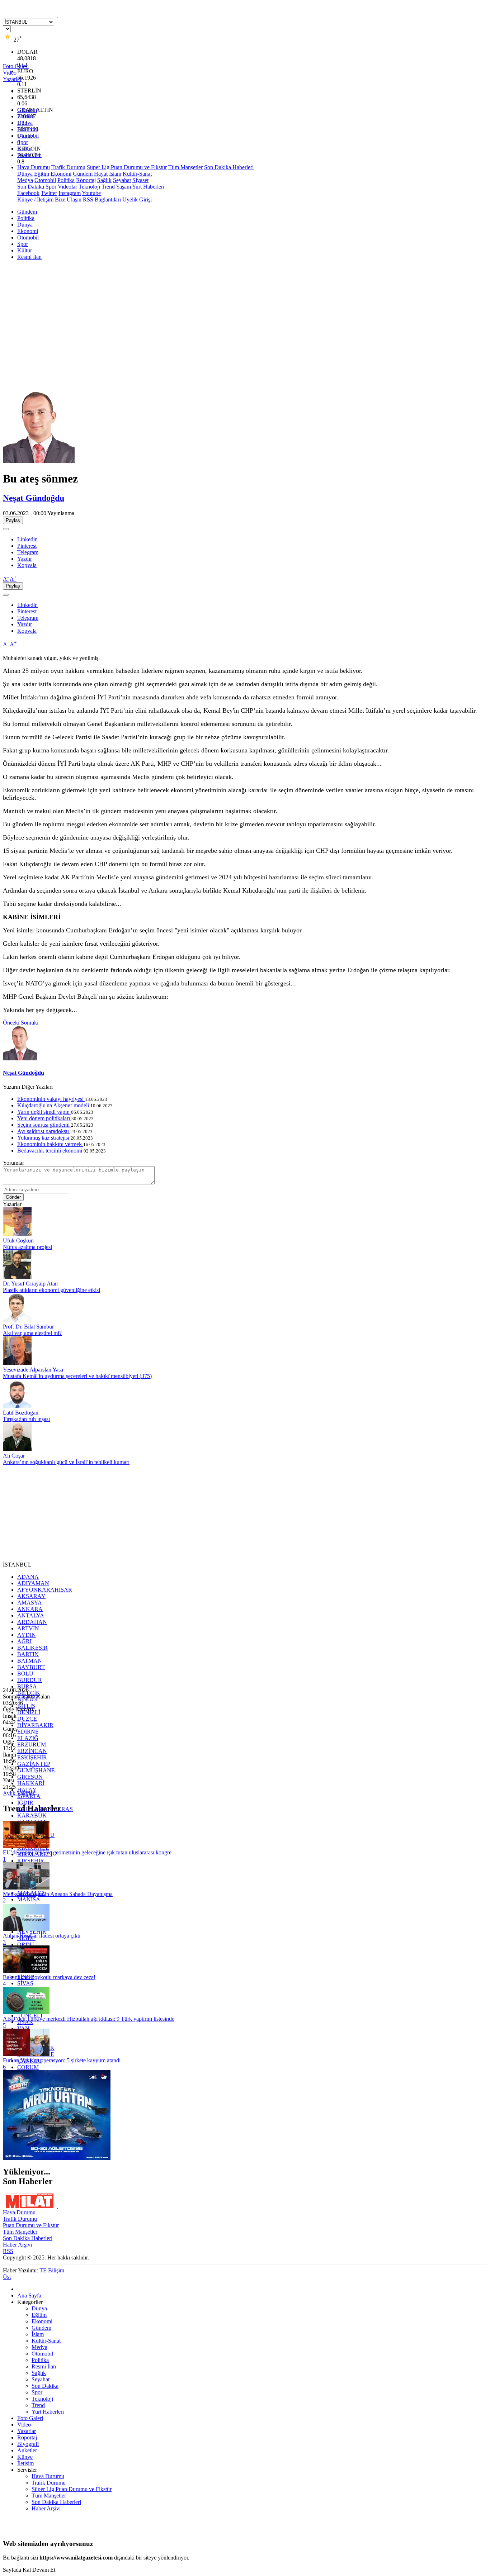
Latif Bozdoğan (21, 1413)
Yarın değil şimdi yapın (44, 1112)
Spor (23, 142)
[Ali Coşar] (17, 1449)
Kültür (25, 149)
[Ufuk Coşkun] (17, 1234)
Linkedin (27, 539)
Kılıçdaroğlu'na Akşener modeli (54, 1105)
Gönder (13, 1197)
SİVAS (25, 1983)
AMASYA (30, 1603)
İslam (115, 174)
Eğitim (42, 174)
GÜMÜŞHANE (36, 1770)
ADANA (28, 1577)
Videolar (67, 187)
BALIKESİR (32, 1648)
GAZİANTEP (34, 1764)
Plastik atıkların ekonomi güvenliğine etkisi (51, 1290)
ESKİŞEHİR (32, 1757)
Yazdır (25, 559)
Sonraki (30, 1023)
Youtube (91, 193)
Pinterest (27, 546)
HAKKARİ (31, 1783)
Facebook (28, 193)
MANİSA (29, 1899)
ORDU (26, 1945)
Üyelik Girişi (137, 199)
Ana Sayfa (29, 2295)
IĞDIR (25, 1803)
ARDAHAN (32, 1622)
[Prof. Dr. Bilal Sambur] (17, 1320)
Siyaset (140, 180)
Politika (26, 116)
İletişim (25, 2463)
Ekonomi (28, 129)
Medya (25, 180)
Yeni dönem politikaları (44, 1118)
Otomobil (28, 136)
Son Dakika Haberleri (229, 167)
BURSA (27, 1686)
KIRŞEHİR (31, 1861)
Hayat (101, 174)
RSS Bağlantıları (102, 199)
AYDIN (27, 1635)
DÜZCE (27, 1719)
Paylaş (13, 520)
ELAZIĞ (28, 1738)
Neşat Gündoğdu (34, 498)
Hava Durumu (34, 167)
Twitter (49, 193)
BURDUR (30, 1680)
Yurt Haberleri (148, 187)
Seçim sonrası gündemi (44, 1125)
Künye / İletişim (35, 199)
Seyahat (122, 180)
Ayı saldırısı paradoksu (44, 1131)
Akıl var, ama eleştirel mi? (32, 1333)
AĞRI (24, 1641)
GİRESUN (30, 1777)
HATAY (27, 1790)
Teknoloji (89, 187)
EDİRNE (28, 1732)
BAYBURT (31, 1667)
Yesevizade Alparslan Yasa (33, 1370)
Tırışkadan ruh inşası (26, 1419)
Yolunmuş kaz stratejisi (44, 1138)
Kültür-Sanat (137, 174)
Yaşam (123, 187)
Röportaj (86, 180)
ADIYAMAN (33, 1583)
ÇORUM (28, 2067)
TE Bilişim (52, 2270)
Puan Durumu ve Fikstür (31, 2225)
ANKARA (30, 1609)
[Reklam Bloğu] (57, 2158)
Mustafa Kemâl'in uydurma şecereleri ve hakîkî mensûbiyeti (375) (77, 1376)
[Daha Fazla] (6, 529)
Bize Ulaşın (68, 199)
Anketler (27, 2450)
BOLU (25, 1674)
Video (24, 2425)
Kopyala (27, 565)
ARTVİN (28, 1628)
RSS (8, 2251)
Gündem (27, 110)
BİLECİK (29, 1693)
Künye (25, 2457)
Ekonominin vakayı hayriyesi (51, 1099)
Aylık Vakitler (19, 1793)
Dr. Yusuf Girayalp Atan (30, 1284)
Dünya (25, 123)
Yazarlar (27, 2431)
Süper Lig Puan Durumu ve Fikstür (127, 167)
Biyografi (28, 2444)
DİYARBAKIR (35, 1725)
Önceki (11, 1023)
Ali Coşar (14, 1456)
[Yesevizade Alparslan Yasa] (17, 1363)
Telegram (28, 552)
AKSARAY (31, 1596)
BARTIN (28, 1654)
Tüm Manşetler (185, 167)
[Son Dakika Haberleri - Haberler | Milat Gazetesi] (57, 15)
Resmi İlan (29, 155)
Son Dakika (31, 187)
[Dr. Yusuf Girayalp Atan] (17, 1277)
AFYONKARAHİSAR (45, 1590)
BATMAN (30, 1661)
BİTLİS (26, 1706)
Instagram (70, 193)
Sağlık (104, 180)
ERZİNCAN (32, 1751)
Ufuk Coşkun (18, 1241)
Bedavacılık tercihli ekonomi (50, 1151)
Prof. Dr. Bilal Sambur (28, 1327)
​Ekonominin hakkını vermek (50, 1144)
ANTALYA (31, 1615)
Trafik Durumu (68, 167)
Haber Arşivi (17, 2245)
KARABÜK (32, 1815)
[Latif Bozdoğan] (17, 1406)
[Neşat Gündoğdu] (39, 461)
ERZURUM (32, 1745)
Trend (108, 187)
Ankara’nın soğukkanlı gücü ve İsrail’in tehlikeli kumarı (66, 1462)
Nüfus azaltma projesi (27, 1247)
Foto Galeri (30, 2418)
